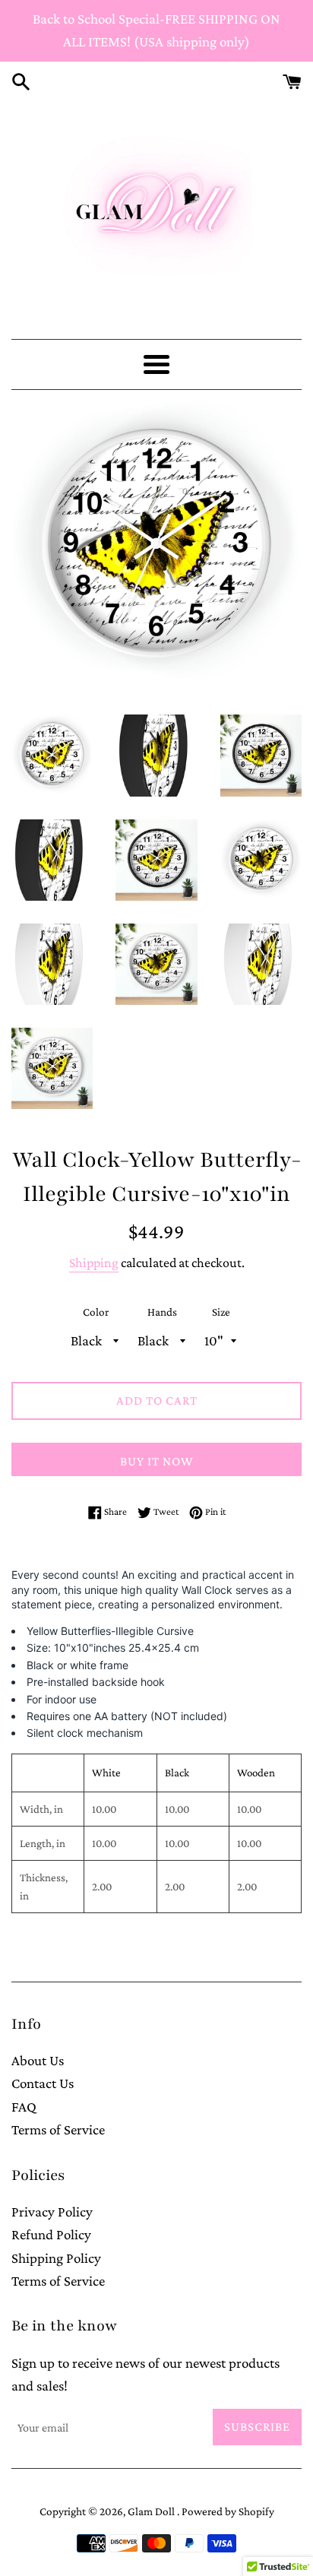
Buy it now (157, 1461)
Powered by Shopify (228, 2511)
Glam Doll (152, 2511)
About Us (38, 2060)
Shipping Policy (56, 2258)
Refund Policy (51, 2234)
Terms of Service (58, 2129)
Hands (162, 1312)
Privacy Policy (52, 2212)
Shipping (94, 1263)
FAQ (24, 2107)
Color (96, 1312)
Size (221, 1312)
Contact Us (43, 2083)
